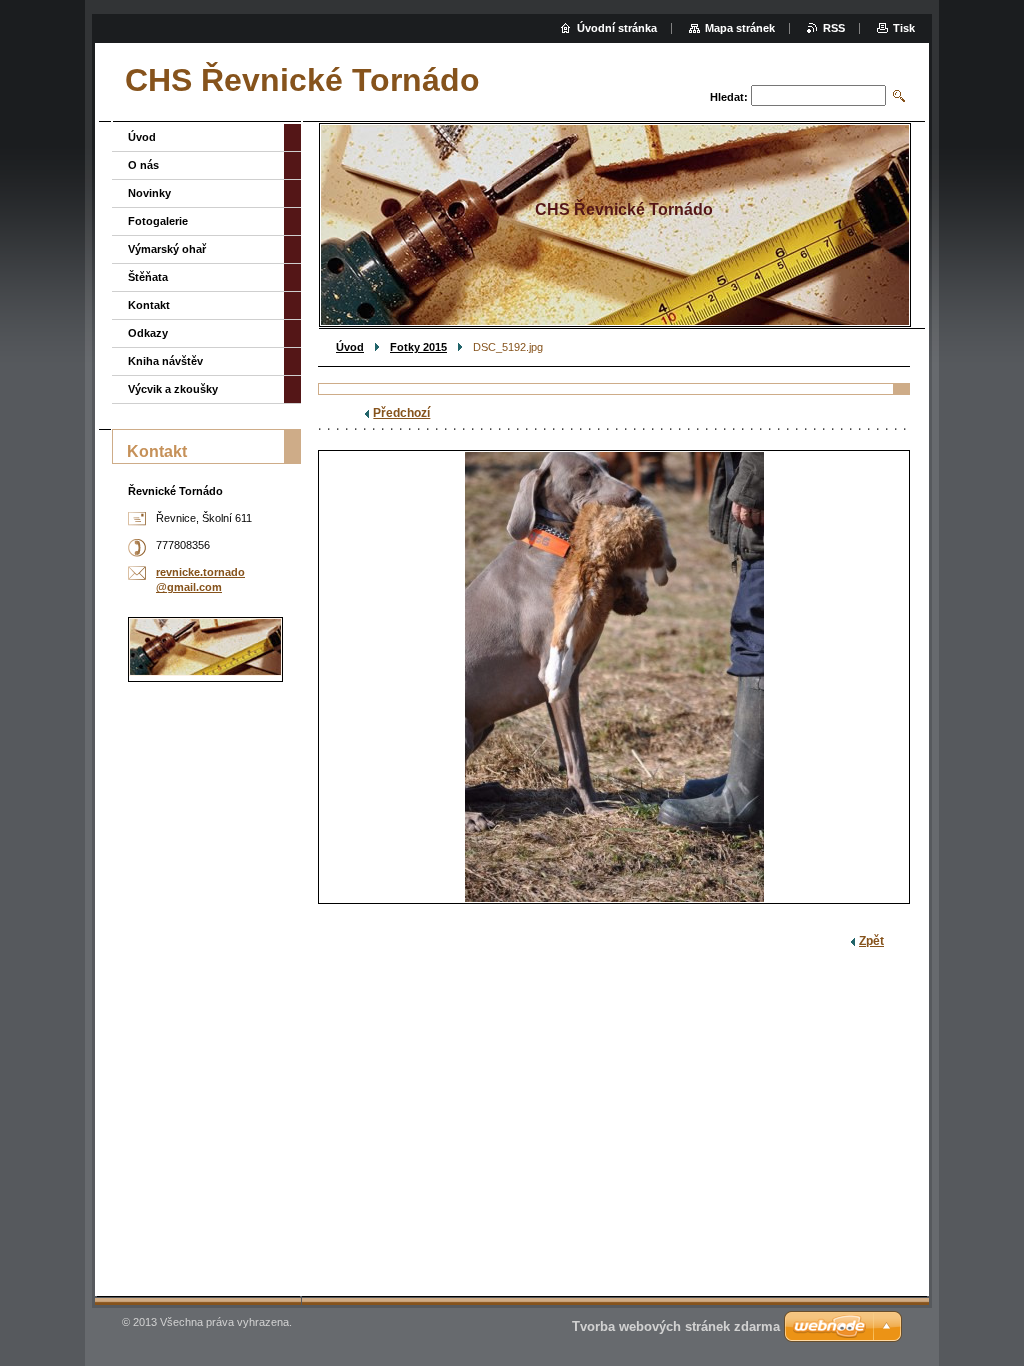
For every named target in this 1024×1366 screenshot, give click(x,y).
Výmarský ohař (167, 249)
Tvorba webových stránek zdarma (676, 1326)
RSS (834, 28)
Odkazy (148, 333)
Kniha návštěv (165, 361)
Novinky (149, 193)
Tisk (904, 28)
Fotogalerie (158, 221)
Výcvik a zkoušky (173, 389)
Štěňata (148, 277)
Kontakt (149, 305)
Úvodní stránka (617, 28)
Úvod (350, 347)
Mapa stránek (740, 28)
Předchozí (401, 413)
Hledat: (729, 97)
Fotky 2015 (418, 347)
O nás (143, 165)
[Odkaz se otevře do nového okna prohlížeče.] (614, 677)
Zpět (871, 941)
